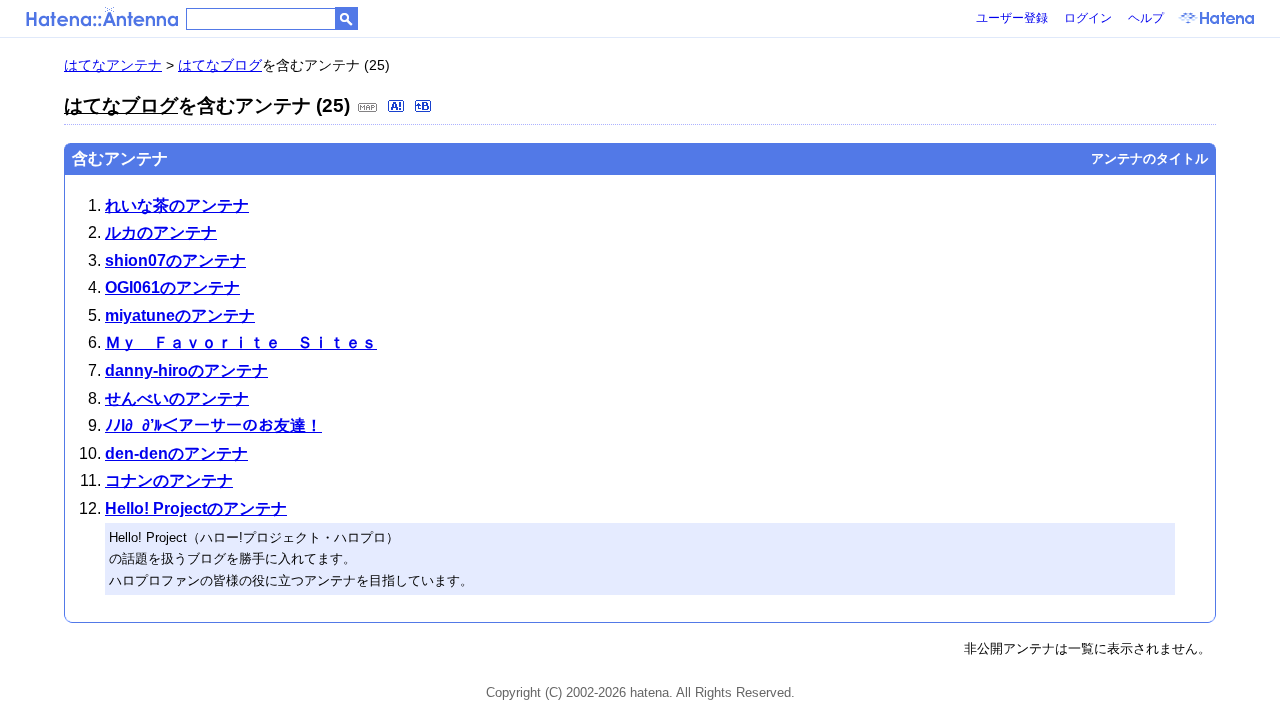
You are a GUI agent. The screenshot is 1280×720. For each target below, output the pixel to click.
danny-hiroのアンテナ (186, 370)
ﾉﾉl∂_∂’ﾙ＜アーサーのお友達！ (213, 425)
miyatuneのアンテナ (180, 315)
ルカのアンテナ (161, 232)
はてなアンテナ (113, 65)
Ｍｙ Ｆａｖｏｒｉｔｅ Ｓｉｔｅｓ (241, 342)
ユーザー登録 (1012, 18)
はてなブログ (220, 65)
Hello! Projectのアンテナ (196, 508)
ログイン (1088, 18)
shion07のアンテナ (175, 260)
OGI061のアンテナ (172, 287)
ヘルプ (1146, 18)
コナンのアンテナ (169, 480)
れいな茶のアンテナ (177, 205)
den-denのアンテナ (176, 453)
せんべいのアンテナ (177, 398)
